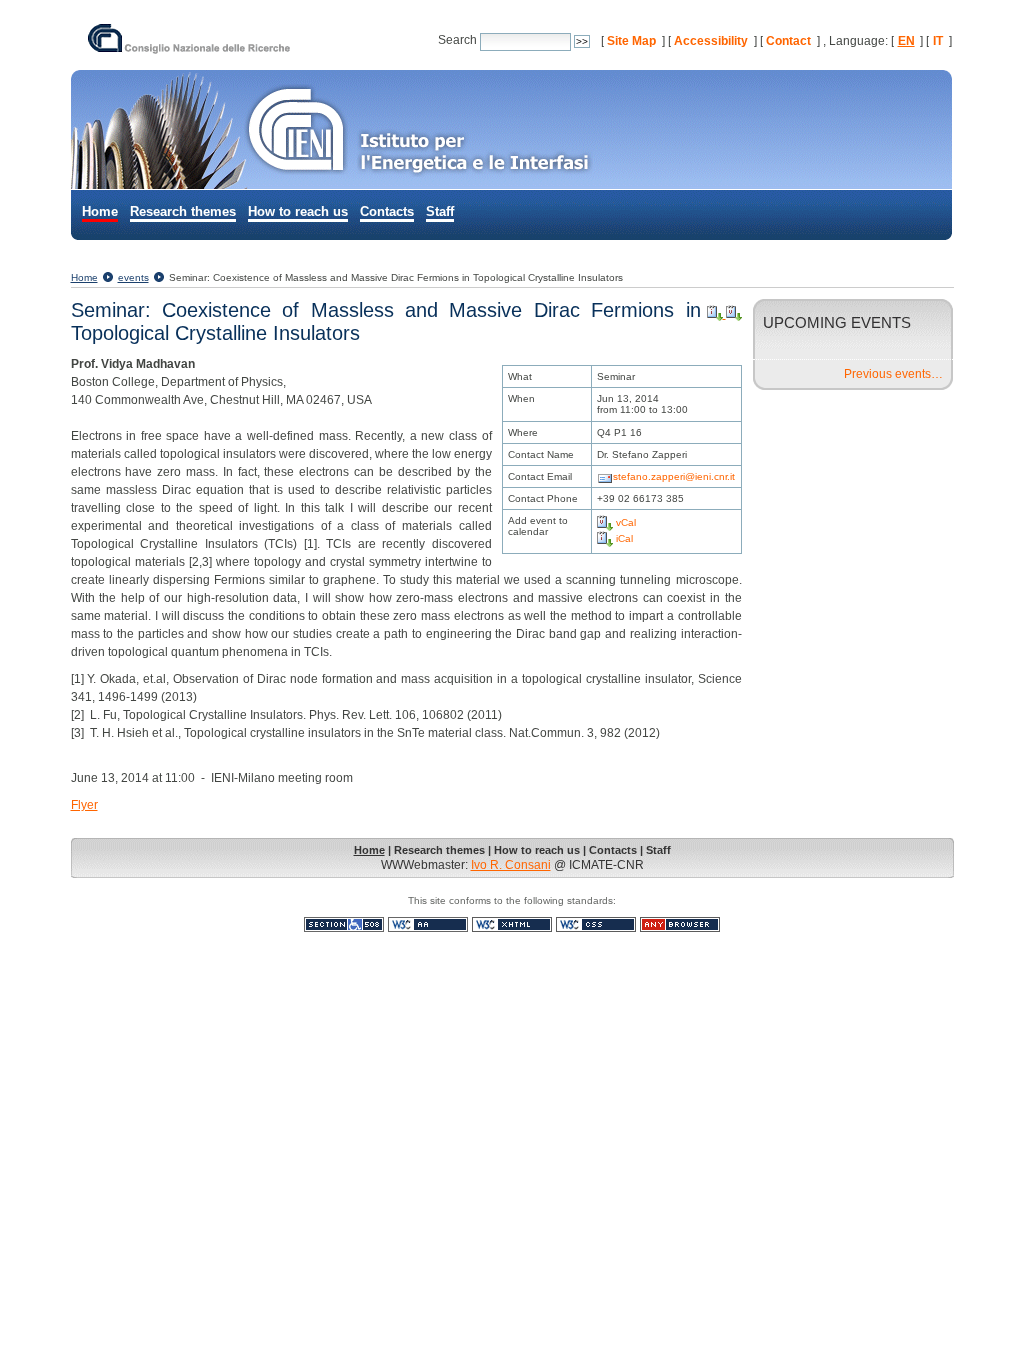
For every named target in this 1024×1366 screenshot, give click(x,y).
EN (906, 41)
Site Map (631, 41)
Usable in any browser (680, 924)
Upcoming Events (837, 322)
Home (100, 211)
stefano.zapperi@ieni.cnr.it (674, 476)
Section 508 (344, 924)
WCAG (428, 924)
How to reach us (298, 211)
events (133, 277)
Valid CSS (596, 924)
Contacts (387, 211)
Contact (788, 41)
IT (938, 41)
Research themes (183, 211)
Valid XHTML (512, 924)
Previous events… (893, 374)
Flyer (84, 805)
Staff (440, 211)
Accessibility (711, 41)
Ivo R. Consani (511, 865)
